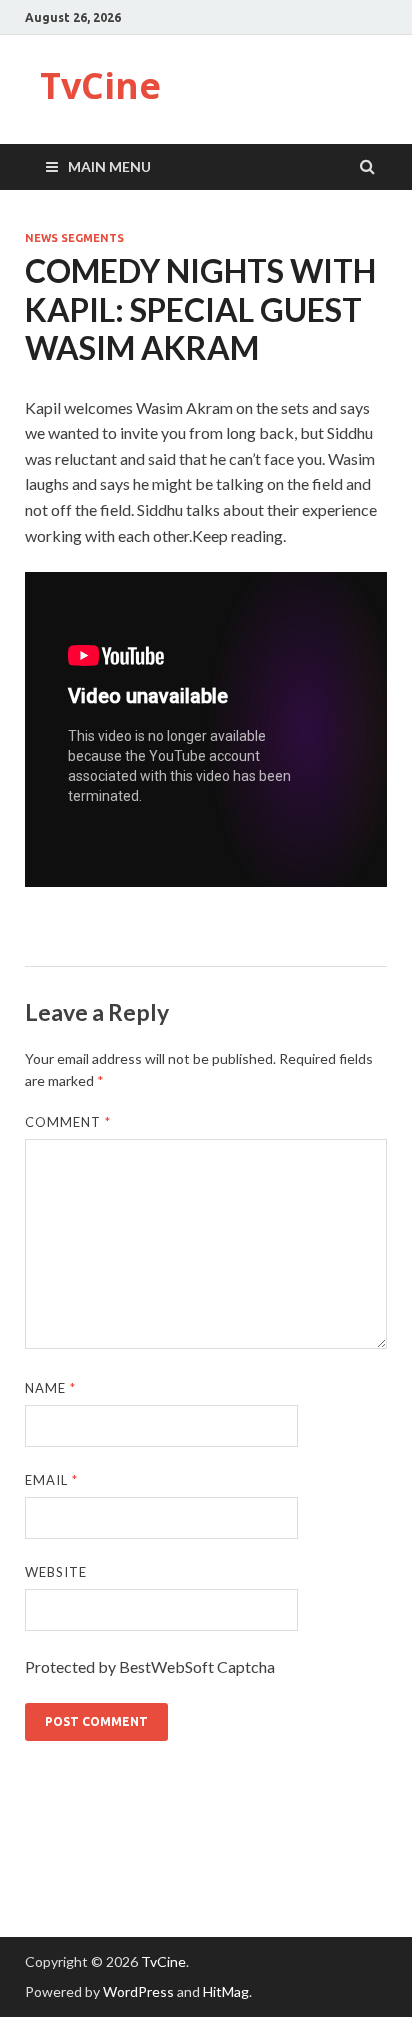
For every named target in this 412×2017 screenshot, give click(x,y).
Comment (68, 1122)
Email (51, 1480)
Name (50, 1388)
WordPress (138, 1991)
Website (56, 1572)
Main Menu (109, 166)
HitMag (226, 1991)
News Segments (74, 238)
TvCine (100, 85)
